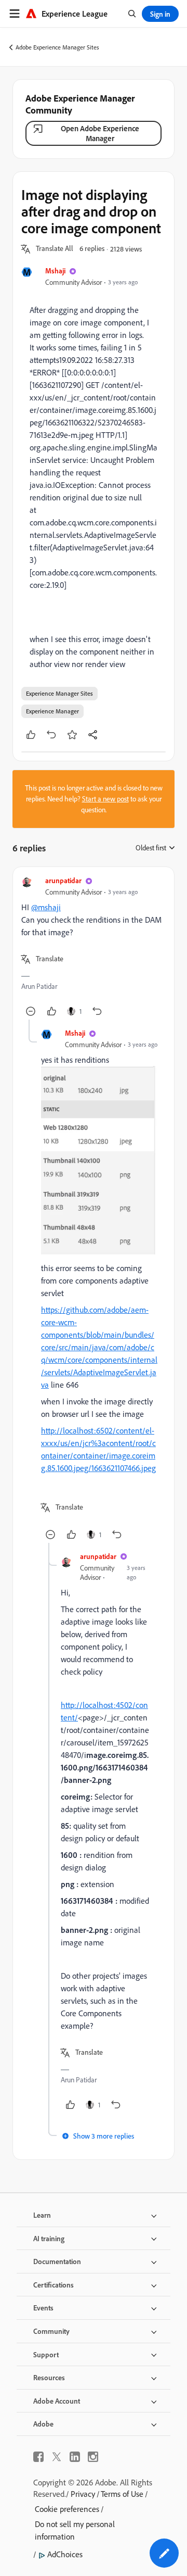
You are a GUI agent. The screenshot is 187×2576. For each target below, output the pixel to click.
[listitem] (94, 460)
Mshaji (55, 271)
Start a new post (105, 799)
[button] (55, 249)
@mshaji (46, 907)
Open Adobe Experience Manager (100, 133)
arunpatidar (63, 880)
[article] (94, 947)
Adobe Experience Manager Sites (57, 47)
